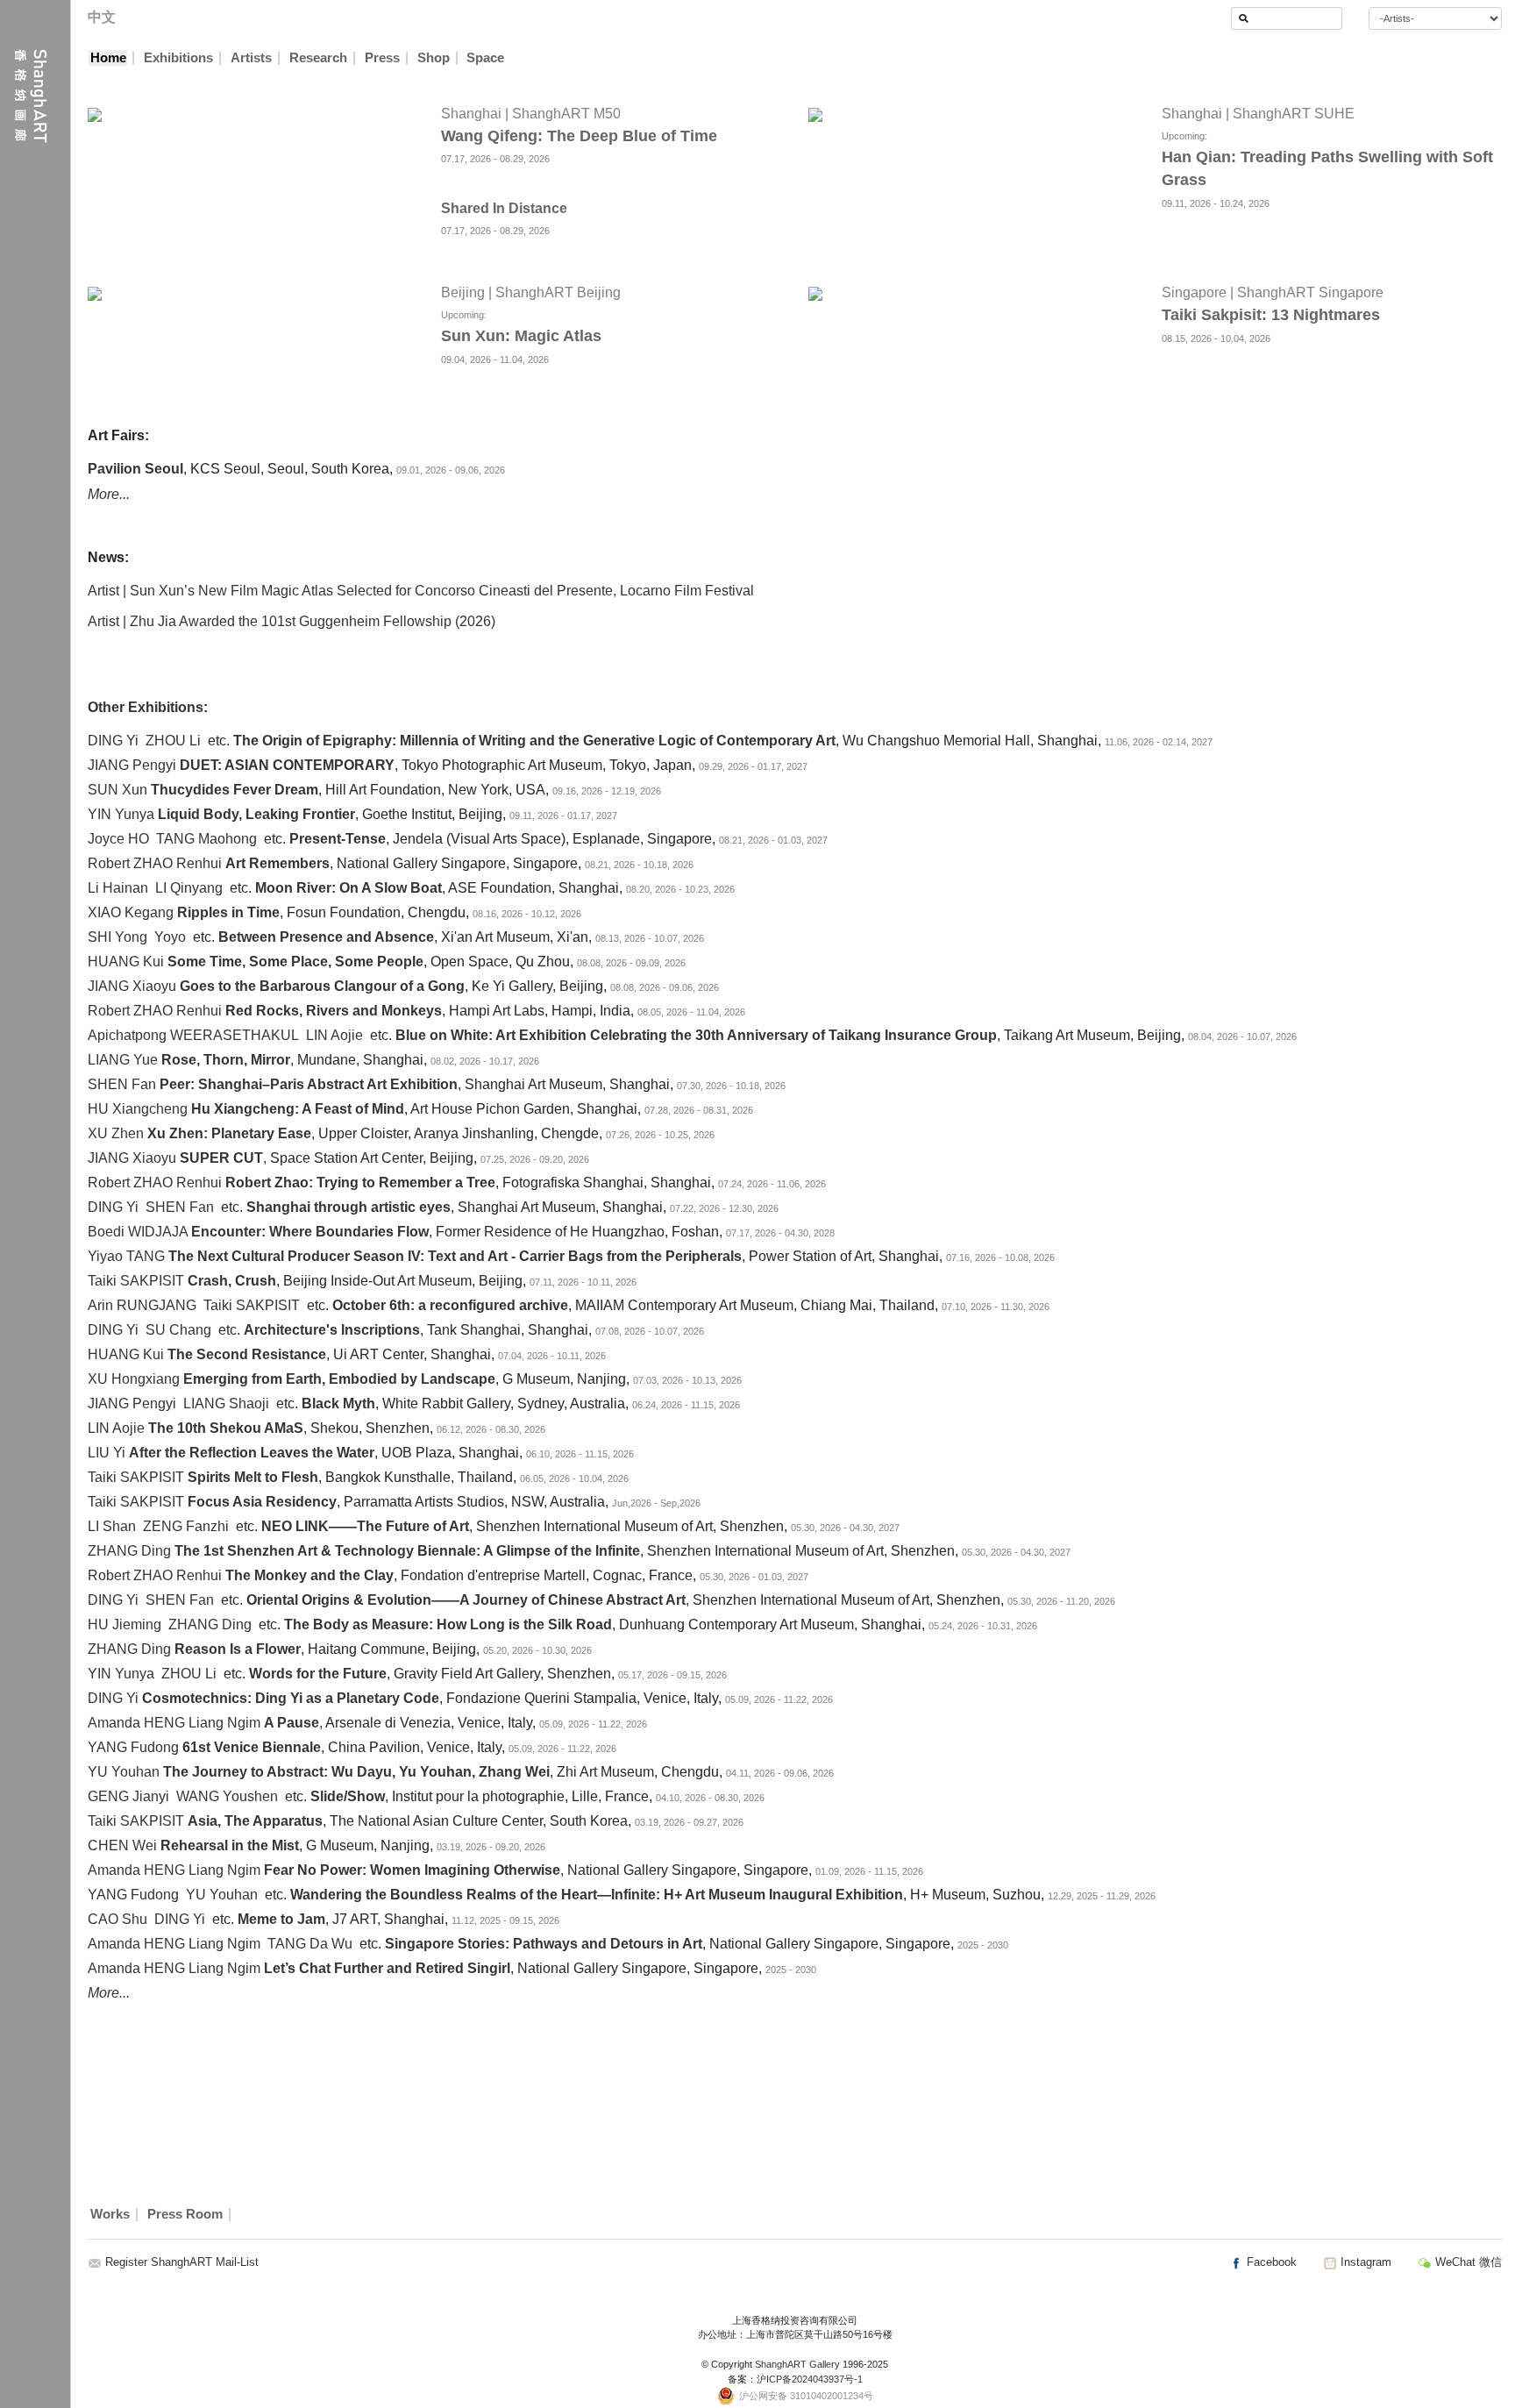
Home (108, 58)
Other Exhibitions (146, 707)
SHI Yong (117, 937)
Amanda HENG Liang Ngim (174, 1723)
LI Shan (112, 1526)
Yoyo (170, 937)
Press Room (185, 2214)
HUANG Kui (126, 962)
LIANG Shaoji (226, 1403)
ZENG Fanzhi (186, 1526)
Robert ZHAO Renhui (155, 863)
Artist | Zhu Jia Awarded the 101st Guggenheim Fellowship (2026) (292, 621)
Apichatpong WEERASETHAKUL (193, 1035)
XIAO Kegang (131, 912)
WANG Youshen (227, 1796)
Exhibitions (178, 58)
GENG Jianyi (128, 1796)
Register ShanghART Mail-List (182, 2262)
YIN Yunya (121, 814)
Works (110, 2214)
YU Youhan (124, 1772)
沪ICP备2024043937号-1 (810, 2379)
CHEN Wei (122, 1845)
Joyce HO (118, 839)
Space (485, 58)
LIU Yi (107, 1453)
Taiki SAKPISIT (136, 1281)
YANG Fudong (133, 1747)
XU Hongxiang (134, 1379)
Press (382, 58)
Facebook (1270, 2262)
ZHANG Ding (129, 1551)
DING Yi (113, 741)
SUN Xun (117, 790)
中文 (102, 17)
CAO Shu (117, 1919)
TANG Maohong (206, 839)
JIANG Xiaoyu (132, 986)
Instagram (1364, 2262)
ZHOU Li (173, 741)
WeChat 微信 (1467, 2262)
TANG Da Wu (310, 1944)
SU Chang (178, 1330)
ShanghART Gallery (797, 2364)
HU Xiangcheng (138, 1109)
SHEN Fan (122, 1084)
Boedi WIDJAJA (138, 1232)
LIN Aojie (334, 1035)
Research (318, 58)
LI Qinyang (189, 888)
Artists (251, 58)
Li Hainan (118, 888)
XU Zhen (116, 1133)
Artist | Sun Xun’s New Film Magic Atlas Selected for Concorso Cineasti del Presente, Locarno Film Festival (421, 591)
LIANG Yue (123, 1060)
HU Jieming (124, 1624)
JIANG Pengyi (132, 765)
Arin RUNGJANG (142, 1305)
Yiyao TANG (126, 1256)
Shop (434, 58)
